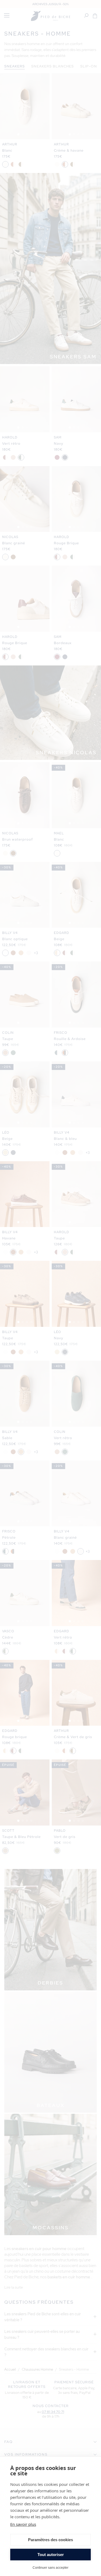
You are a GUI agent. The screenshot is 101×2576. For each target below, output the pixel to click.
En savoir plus (23, 2524)
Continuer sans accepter (50, 2567)
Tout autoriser (51, 2555)
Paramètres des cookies (50, 2540)
